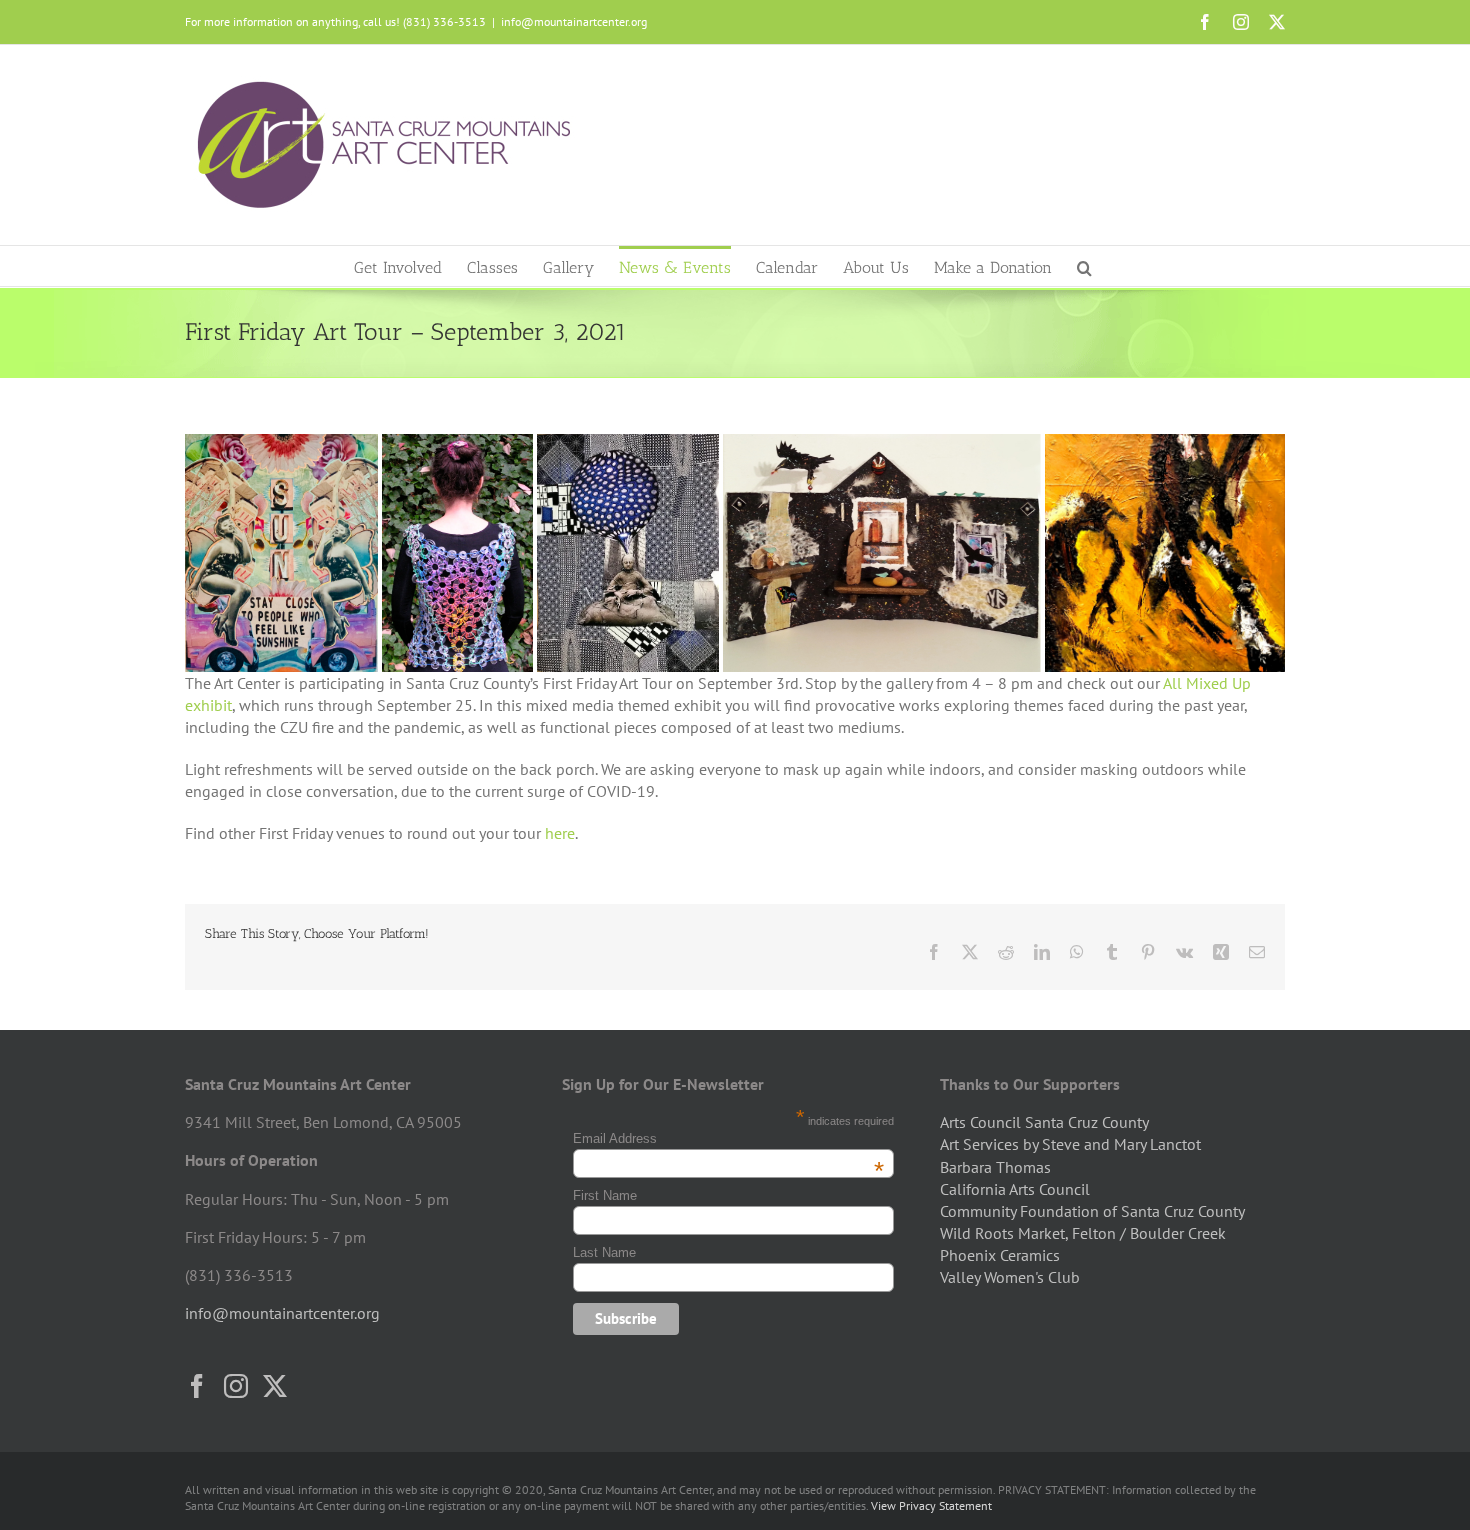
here (560, 833)
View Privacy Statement (931, 1505)
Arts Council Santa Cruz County (1044, 1122)
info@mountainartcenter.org (574, 21)
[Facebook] (197, 1386)
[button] (1084, 266)
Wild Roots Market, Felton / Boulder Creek (1083, 1233)
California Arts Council (1015, 1189)
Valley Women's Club (1010, 1277)
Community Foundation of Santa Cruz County (1092, 1211)
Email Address (729, 1138)
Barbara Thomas (995, 1167)
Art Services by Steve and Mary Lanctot (1070, 1144)
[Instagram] (236, 1386)
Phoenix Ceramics (1000, 1255)
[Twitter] (275, 1386)
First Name (605, 1195)
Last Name (604, 1252)
